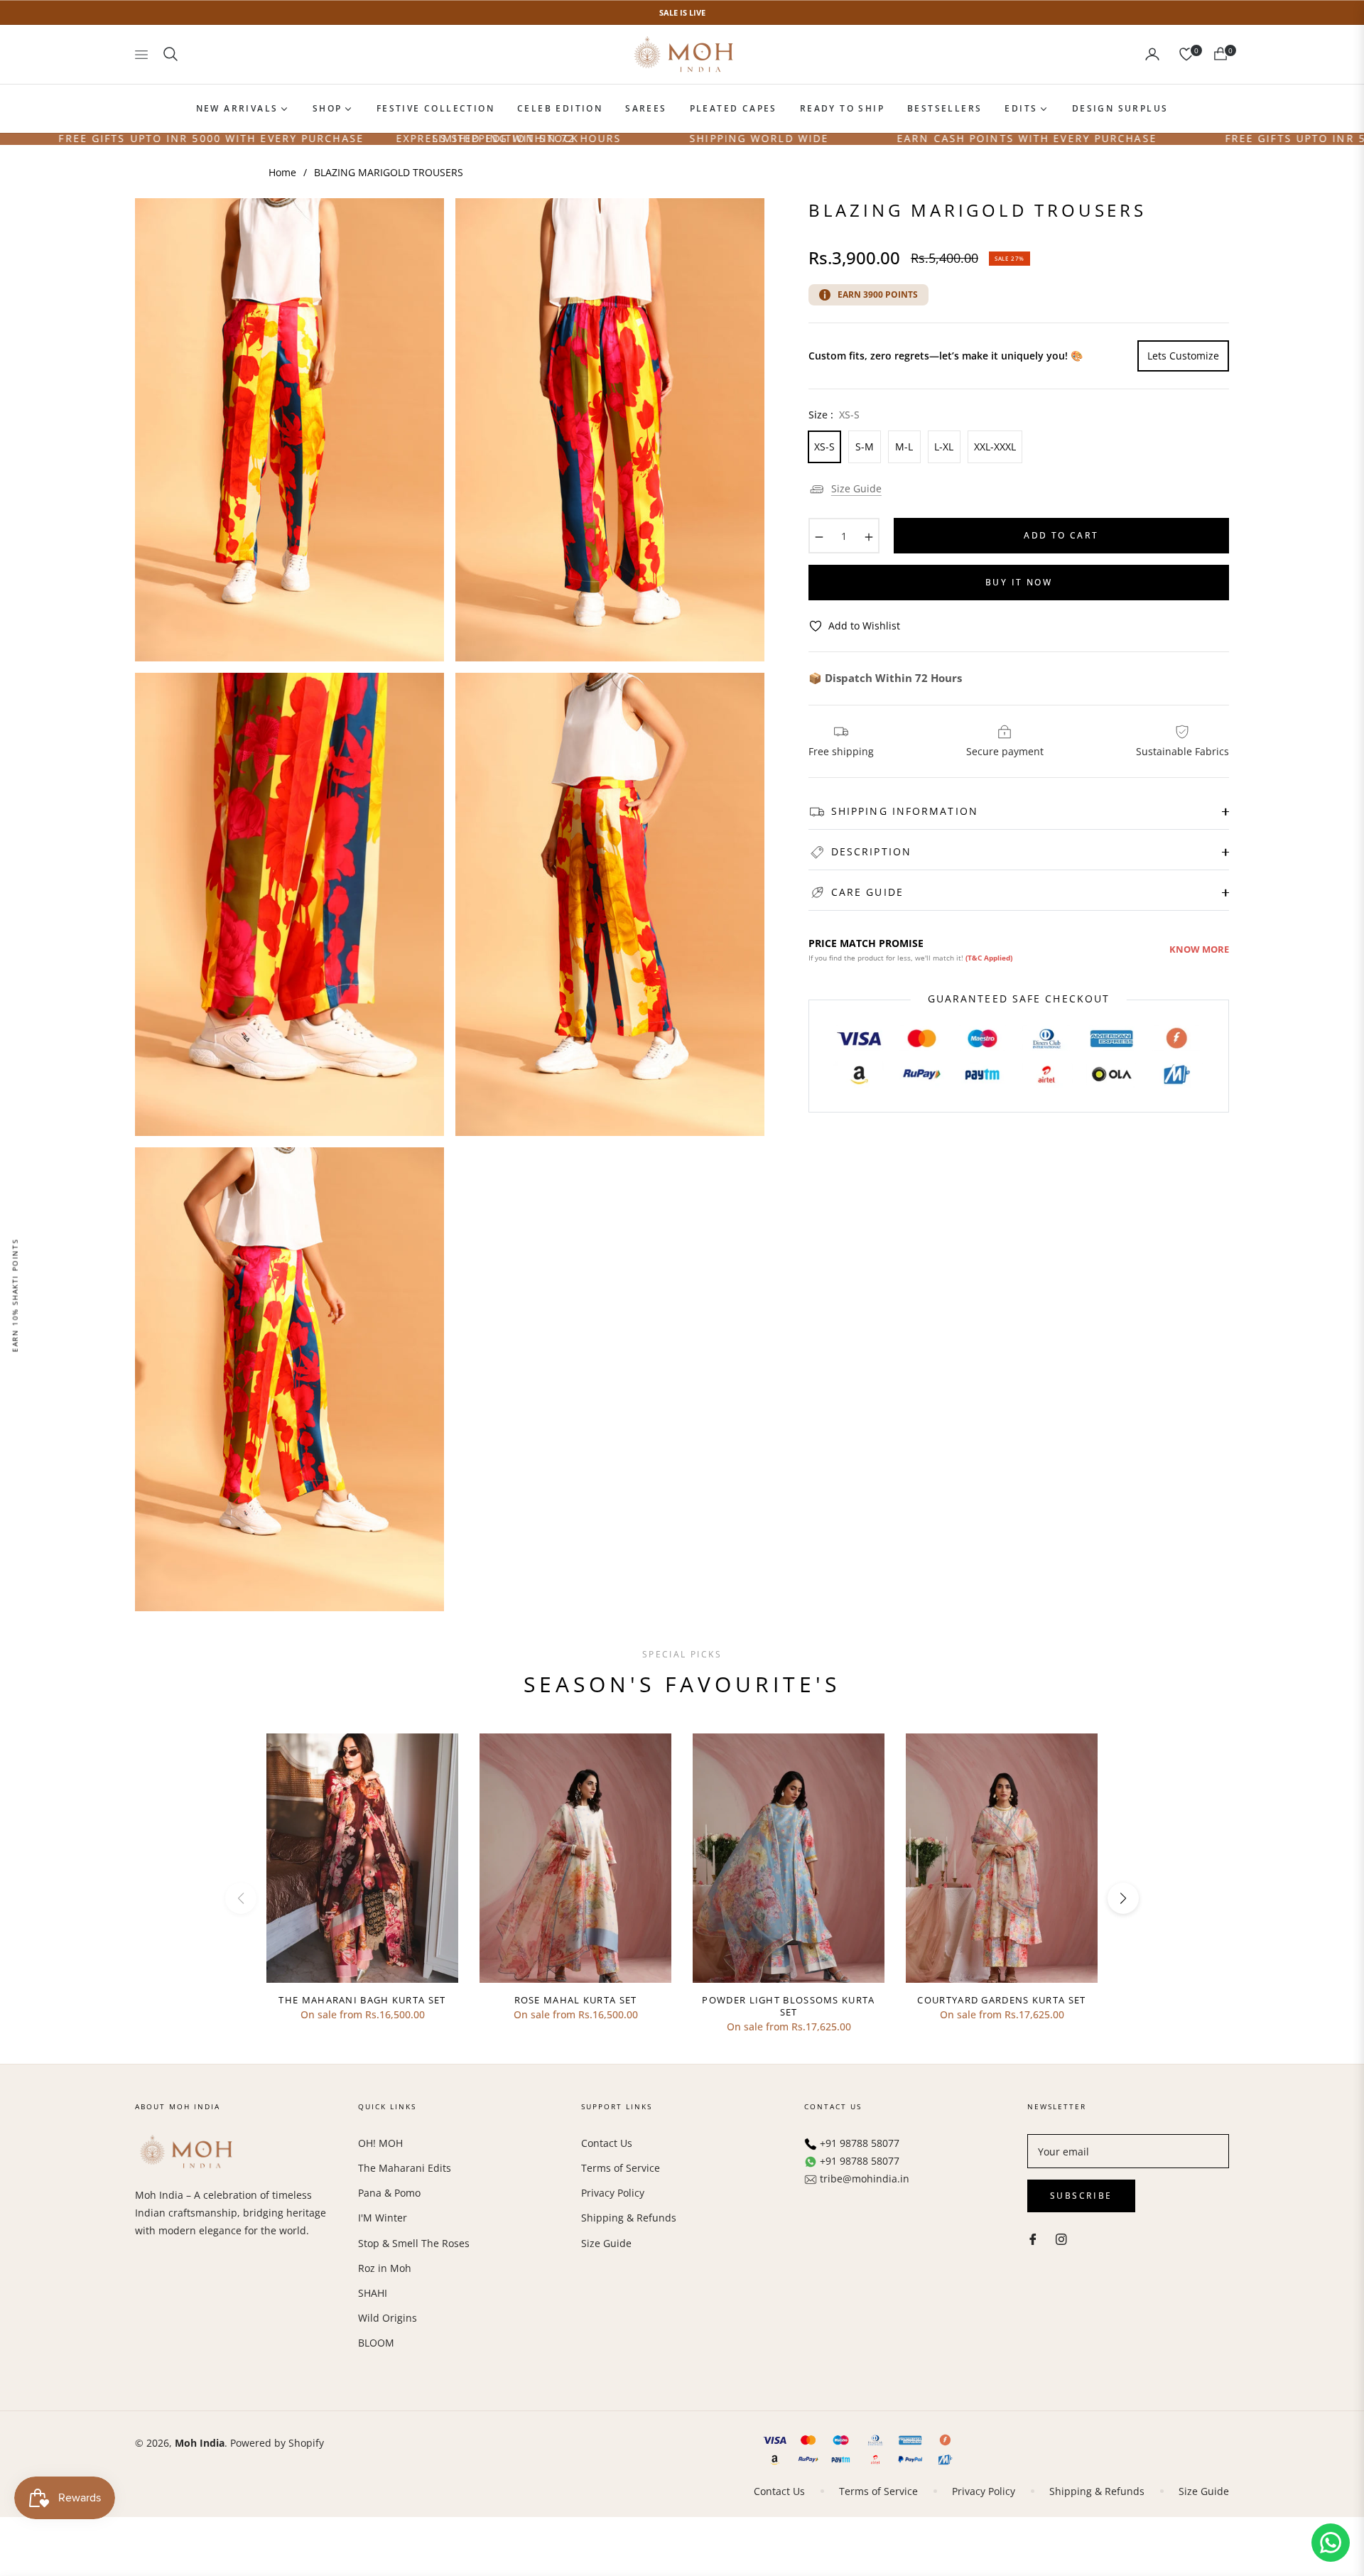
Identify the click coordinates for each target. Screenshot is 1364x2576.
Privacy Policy (613, 2193)
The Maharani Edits (405, 2168)
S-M (865, 447)
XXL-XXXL (995, 447)
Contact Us (607, 2143)
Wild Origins (388, 2318)
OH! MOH (380, 2143)
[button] (170, 54)
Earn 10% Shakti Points (15, 1295)
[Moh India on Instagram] (1061, 2238)
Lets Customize (1183, 356)
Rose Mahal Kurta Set (576, 2000)
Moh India (200, 2443)
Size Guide (856, 488)
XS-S (824, 447)
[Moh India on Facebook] (1033, 2238)
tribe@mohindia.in (865, 2179)
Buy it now (1019, 582)
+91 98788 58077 (860, 2143)
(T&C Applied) (989, 958)
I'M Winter (383, 2218)
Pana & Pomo (389, 2193)
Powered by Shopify (277, 2443)
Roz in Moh (385, 2268)
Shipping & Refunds (629, 2218)
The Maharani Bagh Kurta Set (362, 2000)
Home (282, 172)
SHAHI (373, 2293)
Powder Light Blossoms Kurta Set (788, 2006)
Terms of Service (621, 2168)
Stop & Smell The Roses (414, 2243)
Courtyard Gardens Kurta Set (1001, 2000)
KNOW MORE (1199, 949)
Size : (834, 415)
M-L (904, 447)
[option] (289, 430)
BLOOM (376, 2343)
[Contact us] (1331, 2543)
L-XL (944, 447)
